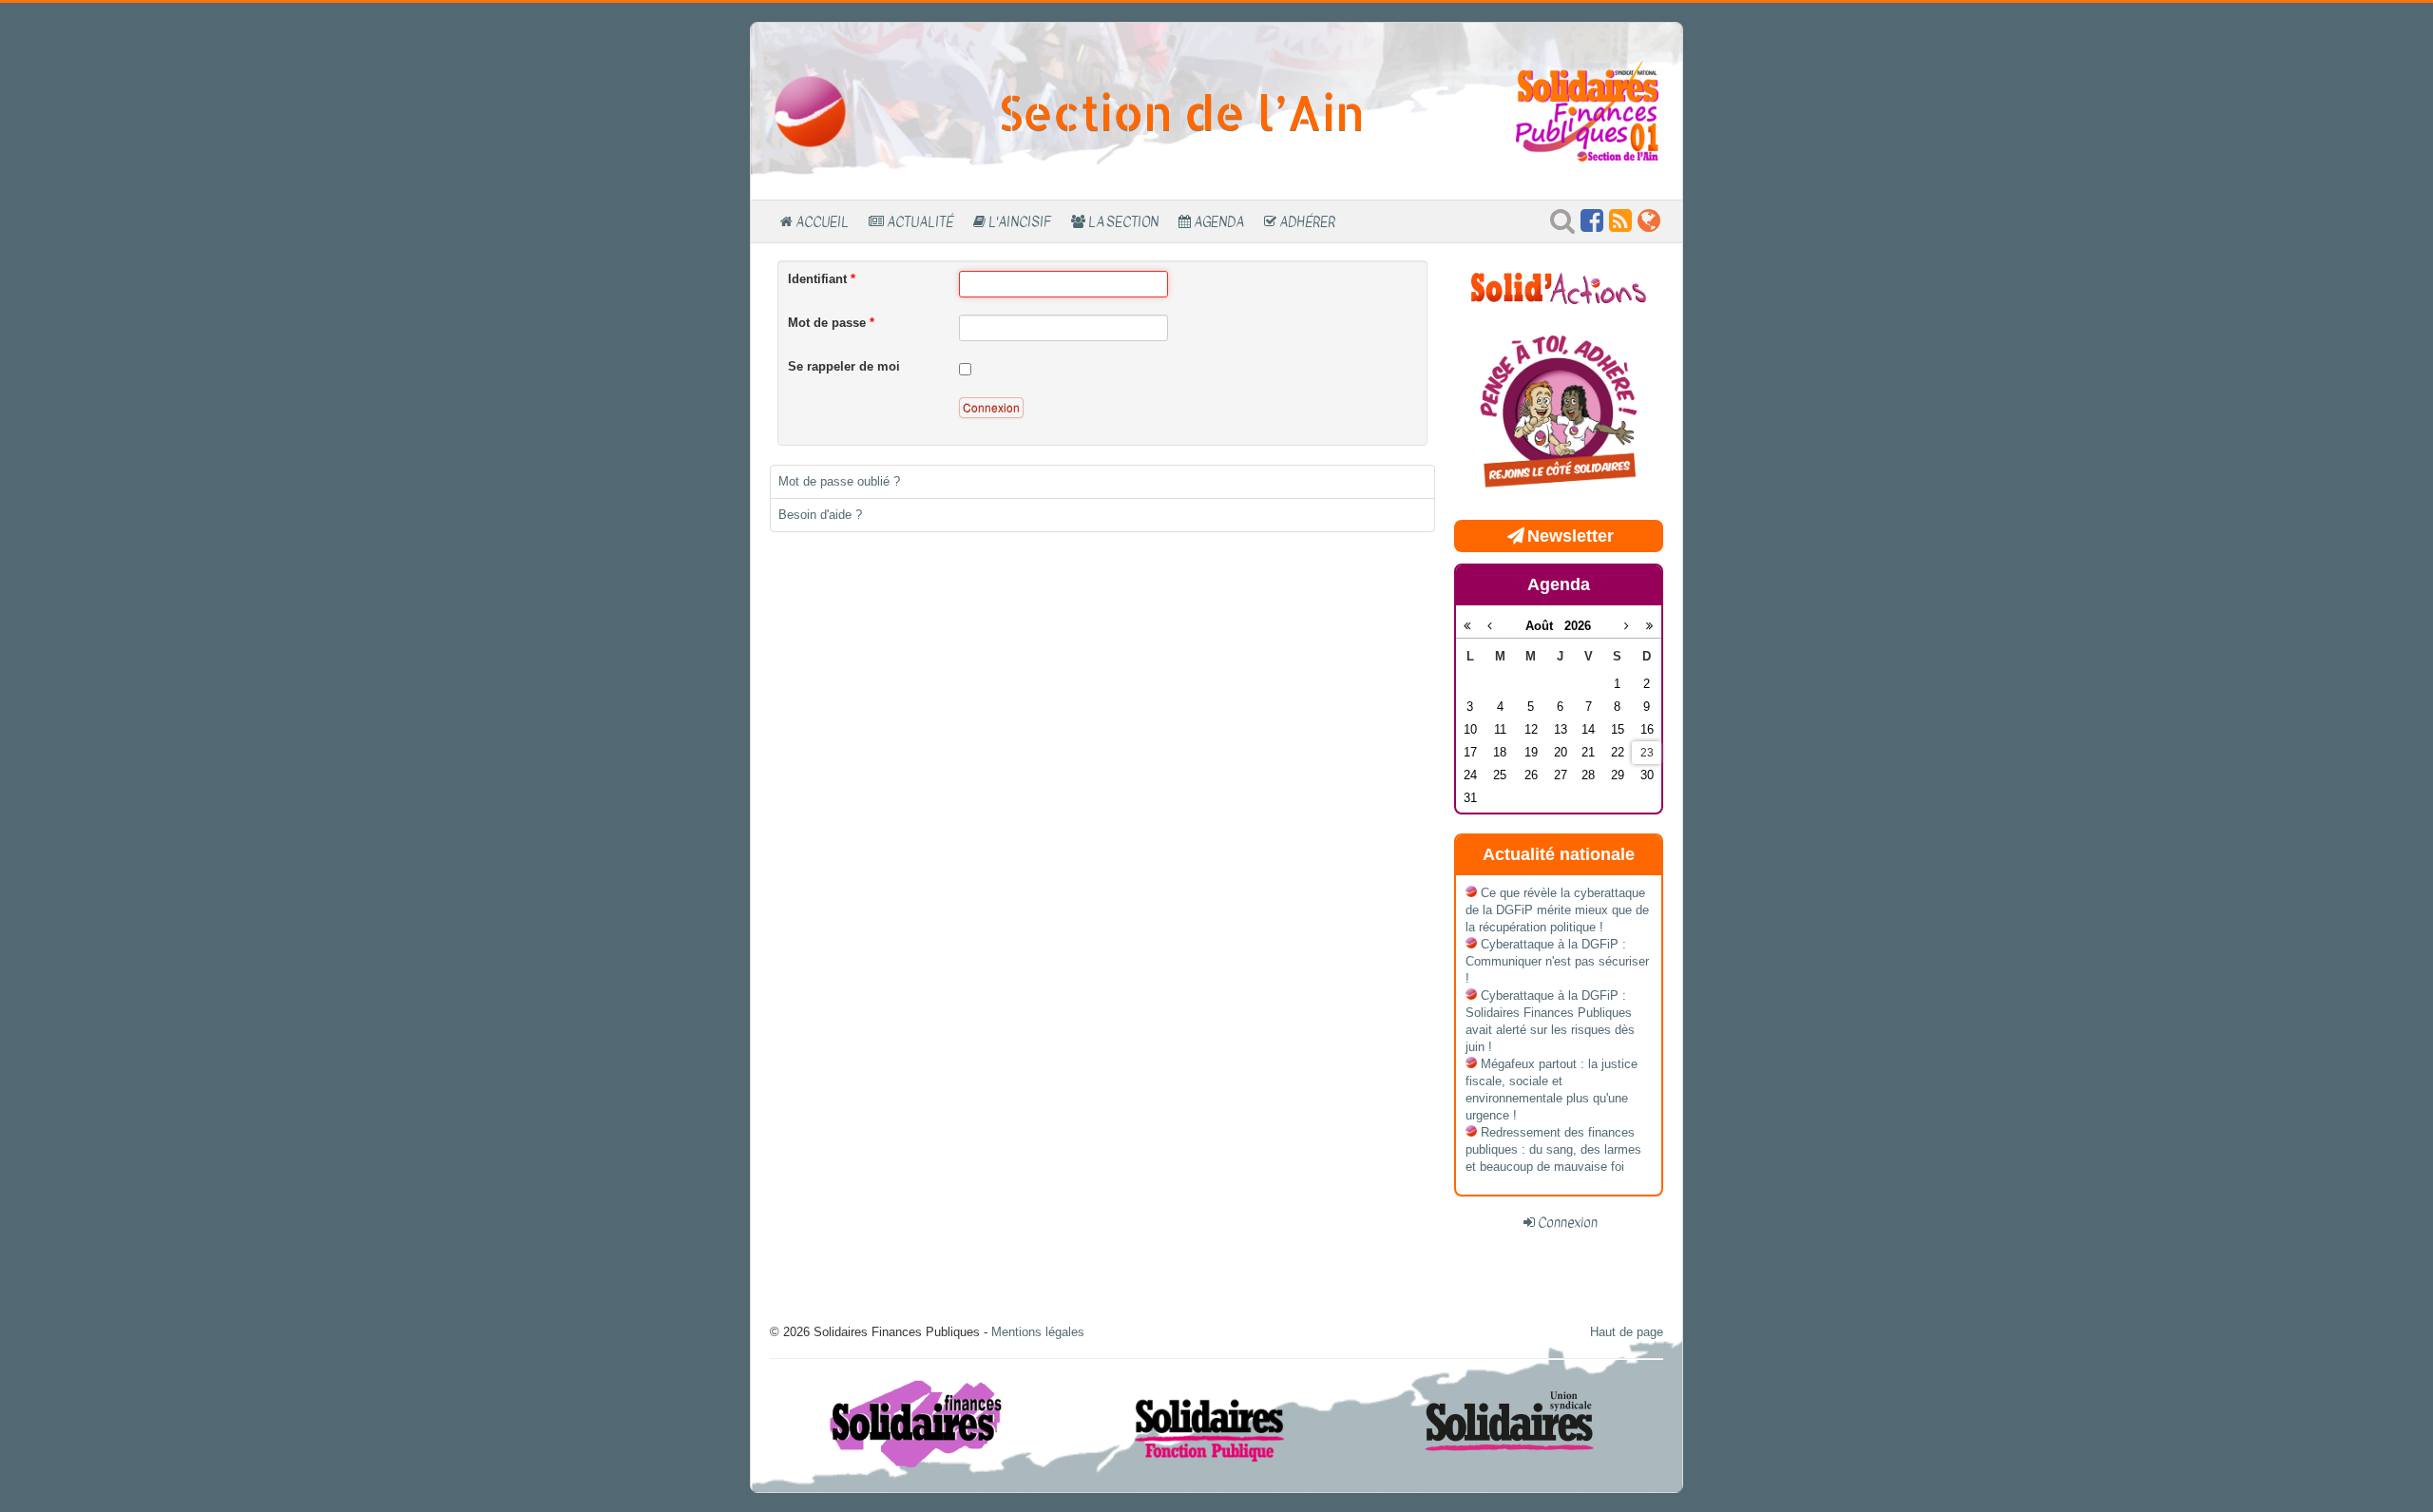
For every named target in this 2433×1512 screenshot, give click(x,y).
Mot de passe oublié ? (839, 481)
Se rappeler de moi (844, 366)
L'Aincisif (1020, 221)
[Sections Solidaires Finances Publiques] (1649, 226)
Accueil (822, 221)
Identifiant (822, 279)
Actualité (920, 221)
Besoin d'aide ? (820, 515)
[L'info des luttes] (1559, 286)
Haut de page (1627, 1332)
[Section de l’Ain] (810, 111)
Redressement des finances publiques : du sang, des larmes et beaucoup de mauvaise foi (1553, 1149)
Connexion (991, 407)
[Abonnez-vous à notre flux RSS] (1620, 226)
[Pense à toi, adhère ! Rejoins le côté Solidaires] (1559, 413)
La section (1123, 221)
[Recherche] (1562, 226)
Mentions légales (1038, 1332)
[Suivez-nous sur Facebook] (1592, 226)
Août (1545, 626)
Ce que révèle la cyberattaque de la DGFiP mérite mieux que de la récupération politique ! (1557, 910)
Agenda (1219, 221)
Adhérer (1307, 221)
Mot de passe (831, 323)
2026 (1578, 626)
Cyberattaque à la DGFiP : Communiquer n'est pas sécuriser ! (1557, 961)
